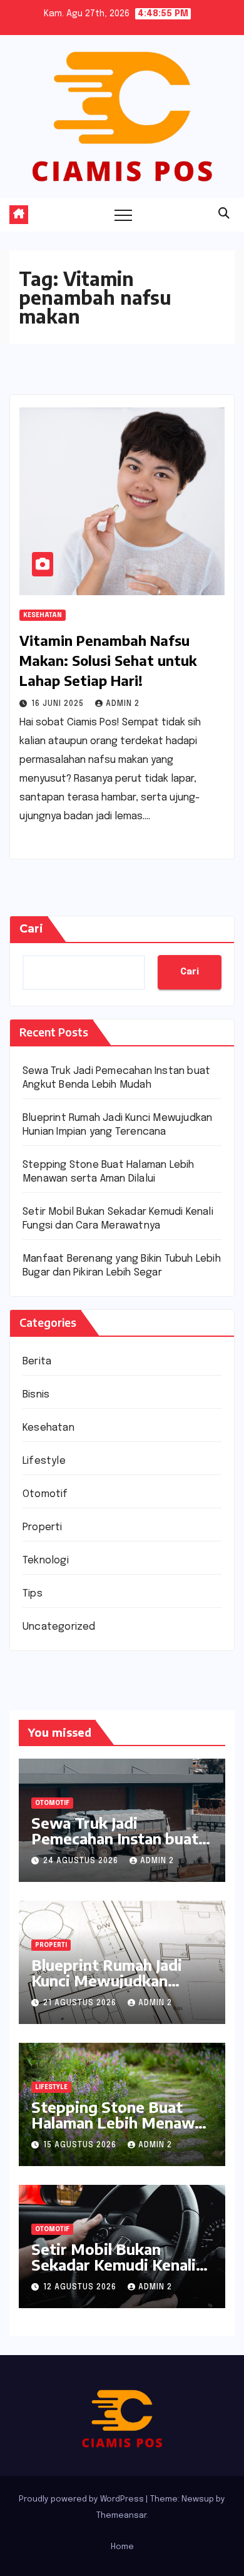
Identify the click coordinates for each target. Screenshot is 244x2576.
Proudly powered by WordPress (82, 2499)
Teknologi (46, 1561)
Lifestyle (44, 1461)
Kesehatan (43, 615)
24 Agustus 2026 (82, 1861)
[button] (224, 214)
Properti (43, 1527)
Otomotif (45, 1494)
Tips (33, 1594)
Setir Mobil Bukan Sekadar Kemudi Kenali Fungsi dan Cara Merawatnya (114, 2272)
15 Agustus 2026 (81, 2145)
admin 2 (123, 704)
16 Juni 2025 (59, 704)
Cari (31, 929)
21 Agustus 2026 (81, 2003)
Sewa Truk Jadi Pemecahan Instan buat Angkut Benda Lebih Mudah (115, 1846)
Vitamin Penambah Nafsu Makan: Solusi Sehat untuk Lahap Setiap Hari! (108, 660)
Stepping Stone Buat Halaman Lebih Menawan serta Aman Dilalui (121, 2122)
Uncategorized (59, 1627)
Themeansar (121, 2516)
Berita (37, 1362)
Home (122, 2547)
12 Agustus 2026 (81, 2287)
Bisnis (36, 1395)
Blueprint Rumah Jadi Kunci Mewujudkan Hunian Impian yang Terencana (107, 1988)
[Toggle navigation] (123, 215)
